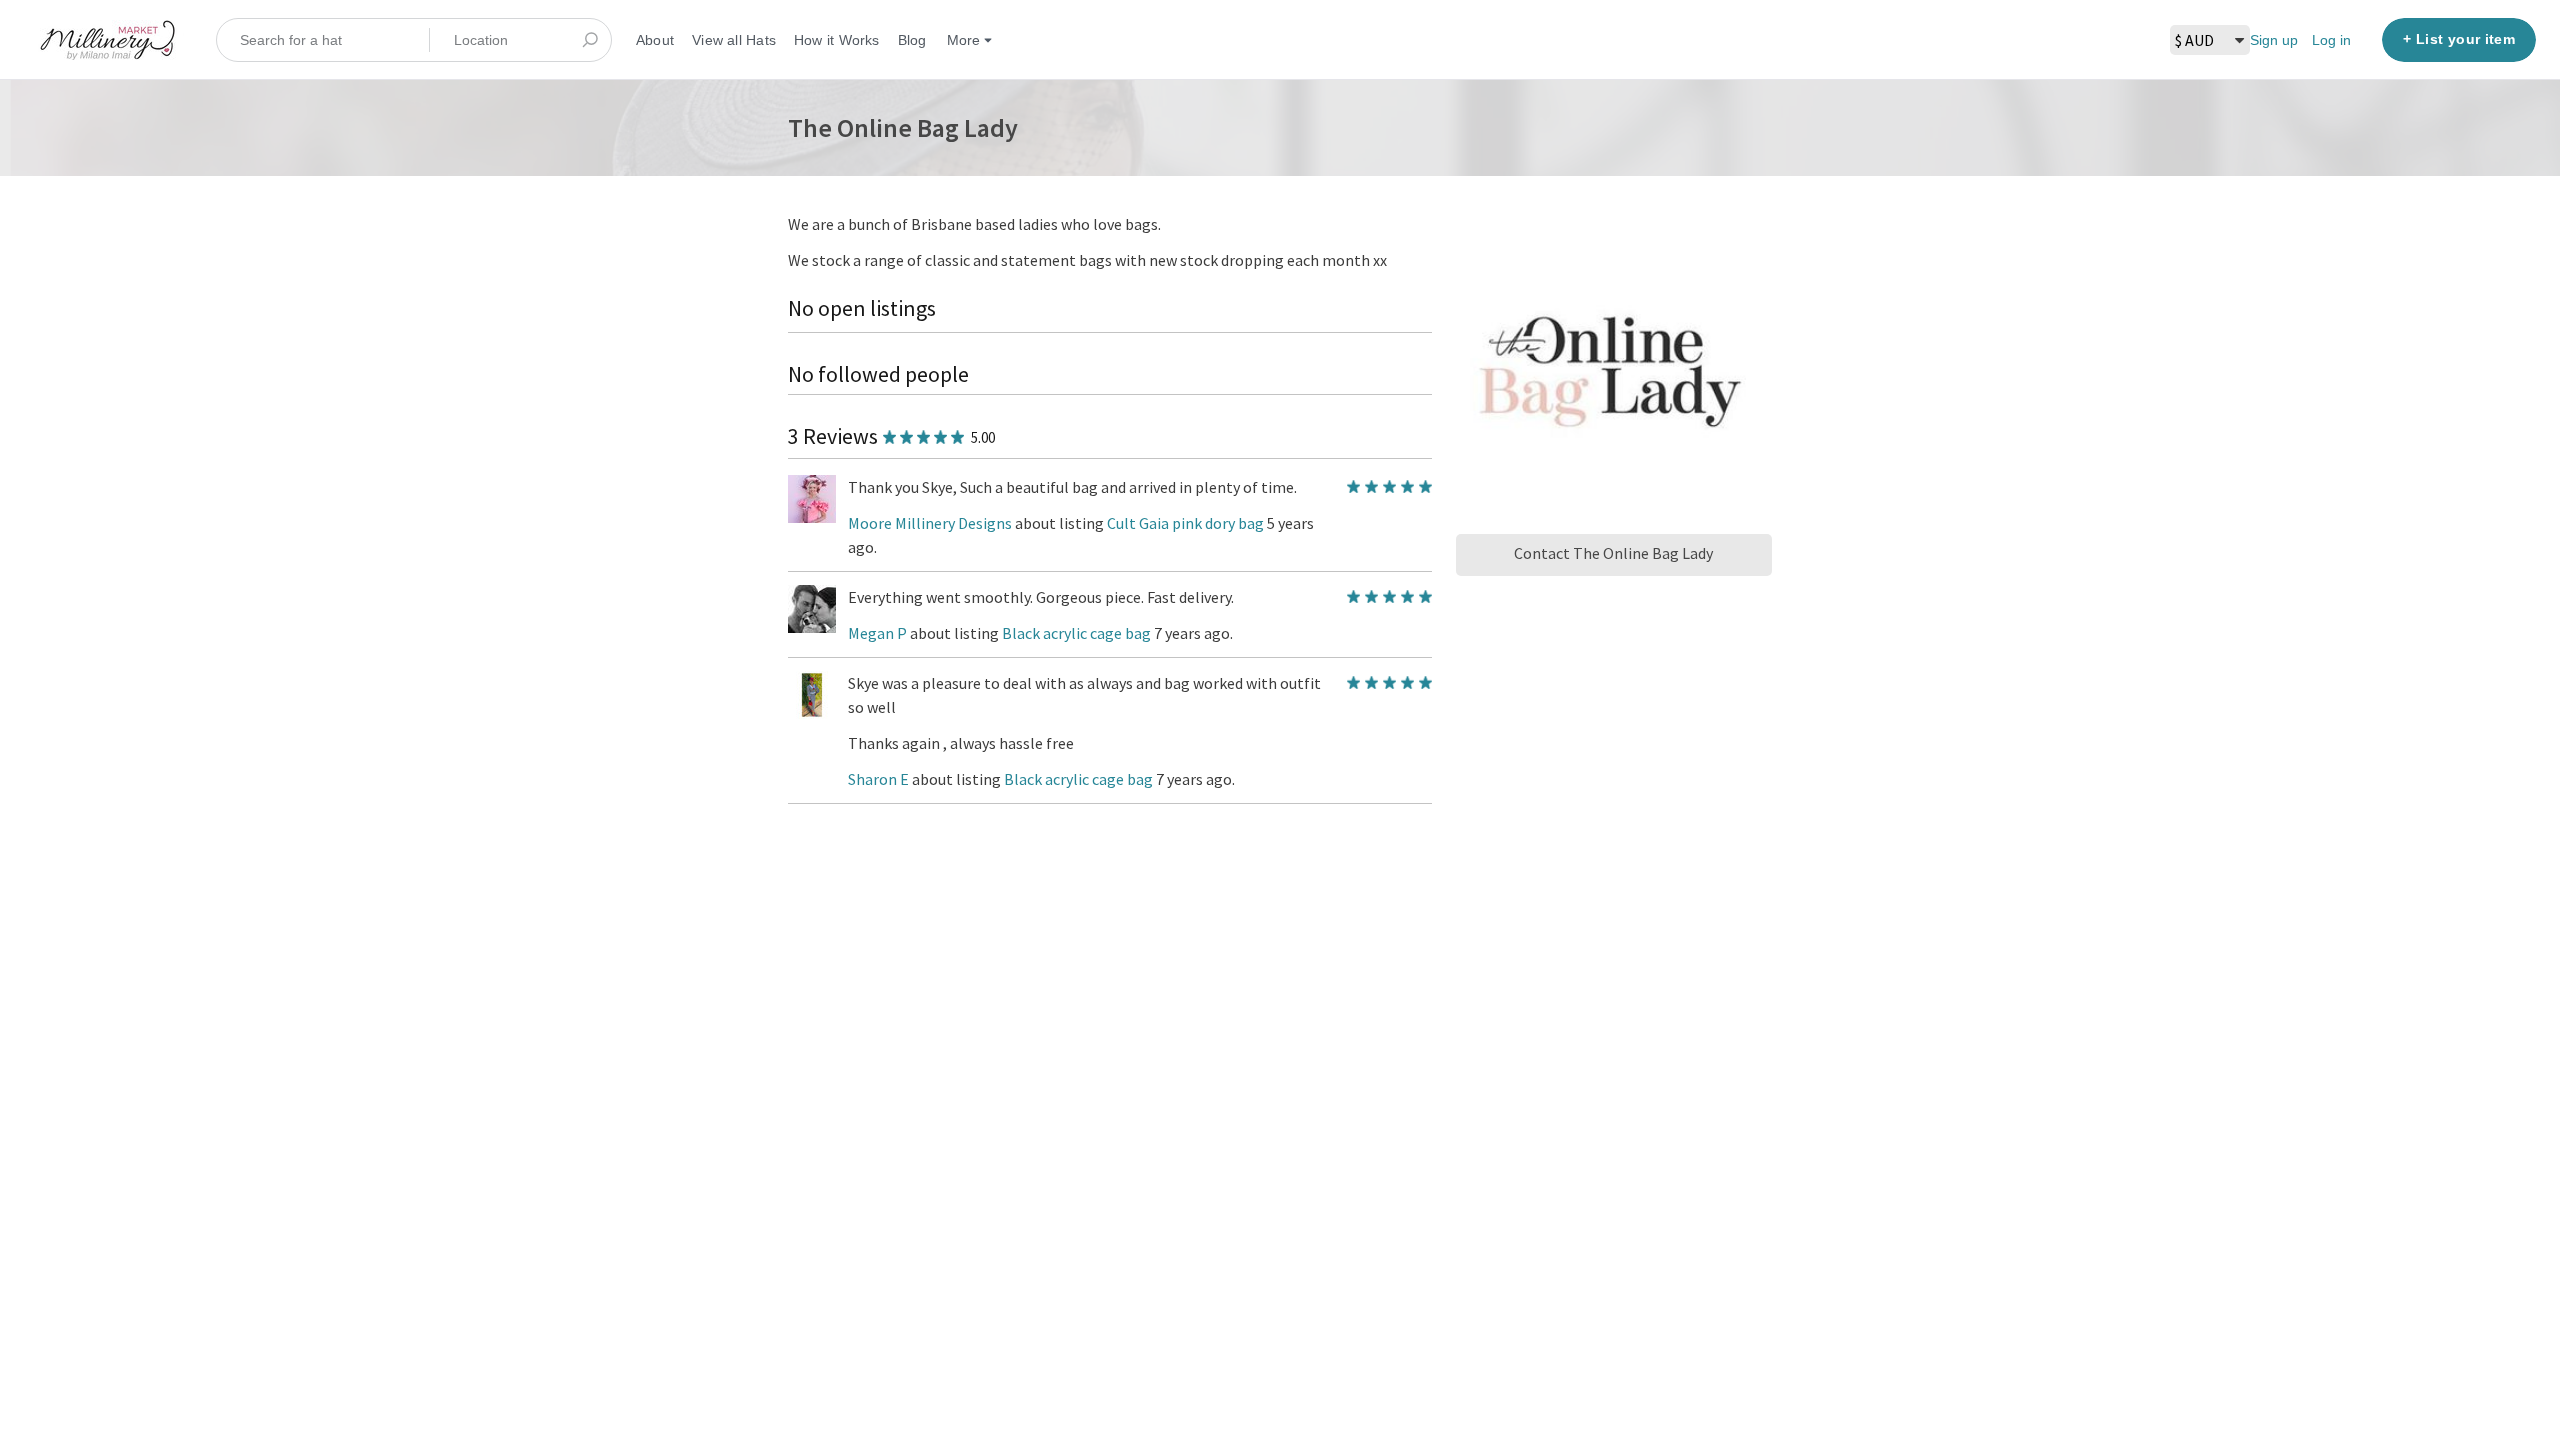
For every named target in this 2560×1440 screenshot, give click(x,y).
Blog (912, 40)
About (655, 40)
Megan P (877, 633)
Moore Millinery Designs (930, 523)
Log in (2331, 40)
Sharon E (878, 779)
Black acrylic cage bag (1078, 633)
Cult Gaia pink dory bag (1187, 523)
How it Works (837, 40)
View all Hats (734, 40)
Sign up (2274, 40)
